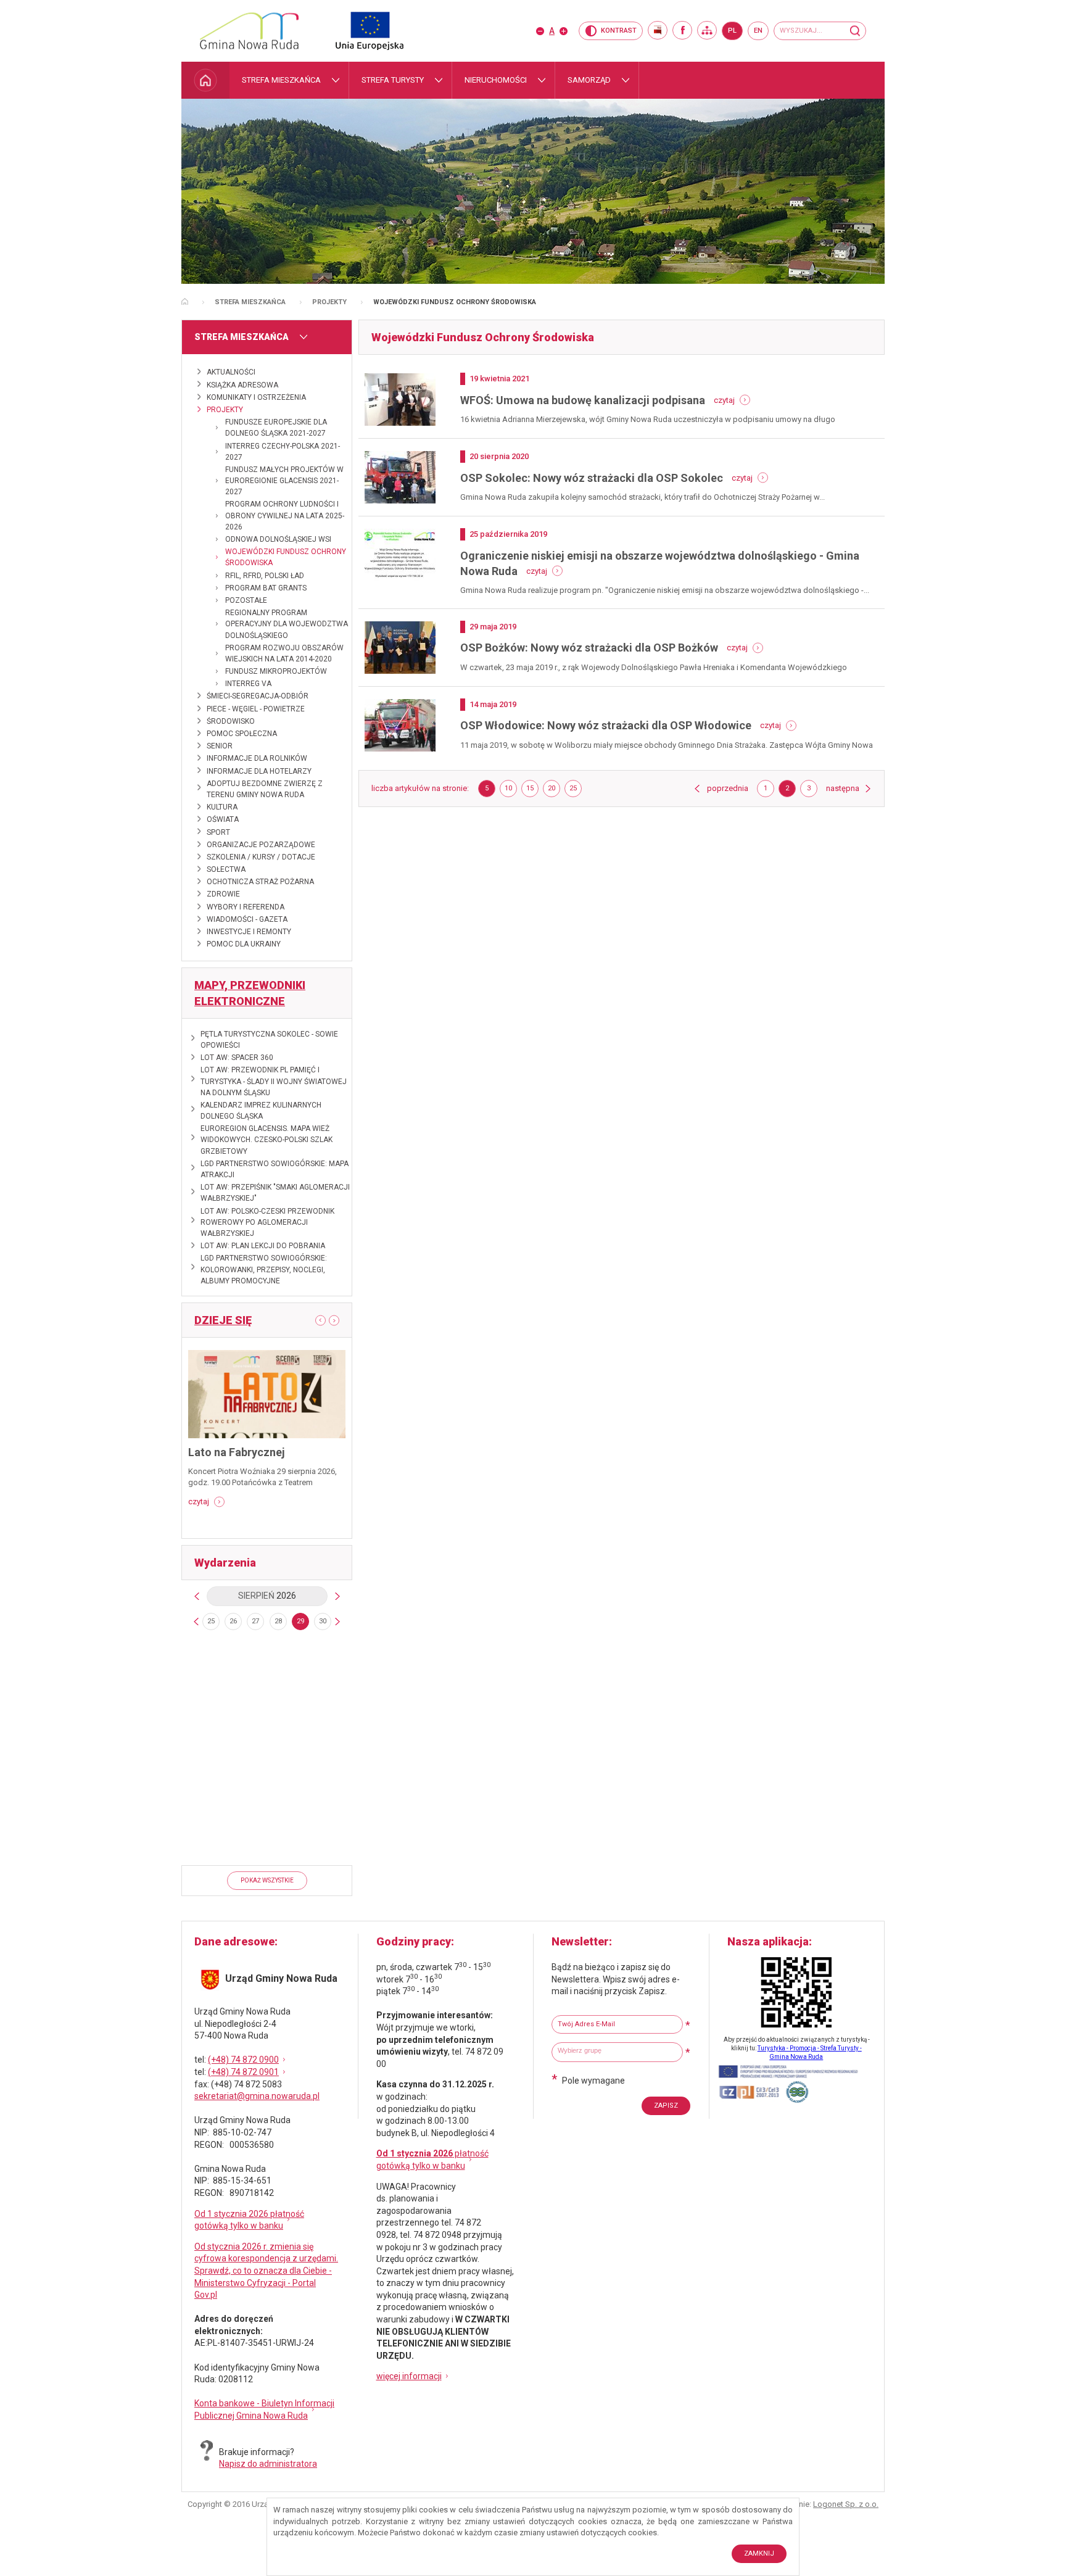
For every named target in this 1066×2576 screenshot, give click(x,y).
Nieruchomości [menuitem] (496, 80)
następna (849, 788)
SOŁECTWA (226, 869)
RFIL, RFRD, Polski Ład (265, 576)
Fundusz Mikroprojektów (276, 671)
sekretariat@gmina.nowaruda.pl (257, 2096)
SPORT (218, 832)
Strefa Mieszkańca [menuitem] (281, 80)
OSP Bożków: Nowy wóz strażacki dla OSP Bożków (589, 648)
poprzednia (728, 788)
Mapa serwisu (707, 30)
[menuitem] (205, 80)
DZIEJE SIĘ (223, 1320)
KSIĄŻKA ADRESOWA (242, 385)
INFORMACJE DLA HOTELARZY (259, 771)
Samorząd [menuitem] (589, 80)
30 (323, 1621)
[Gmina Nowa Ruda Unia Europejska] (357, 31)
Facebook (682, 30)
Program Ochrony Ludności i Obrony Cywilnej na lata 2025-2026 (285, 515)
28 (278, 1621)
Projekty (329, 302)
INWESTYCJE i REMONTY (249, 932)
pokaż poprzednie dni (196, 1621)
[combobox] (617, 2052)
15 (532, 790)
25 (211, 1621)
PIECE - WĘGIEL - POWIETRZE (256, 709)
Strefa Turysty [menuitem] (393, 80)
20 (554, 790)
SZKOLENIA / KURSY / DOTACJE (261, 857)
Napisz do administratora (268, 2464)
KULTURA (222, 807)
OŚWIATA (223, 819)
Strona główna (185, 301)
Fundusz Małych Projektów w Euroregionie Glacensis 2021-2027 (284, 481)
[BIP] (658, 30)
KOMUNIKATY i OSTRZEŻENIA (256, 397)
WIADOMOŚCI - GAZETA (247, 919)
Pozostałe (246, 600)
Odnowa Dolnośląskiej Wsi (278, 539)
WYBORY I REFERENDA (246, 907)
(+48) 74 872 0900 (243, 2060)
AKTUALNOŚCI (231, 372)
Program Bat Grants (266, 588)
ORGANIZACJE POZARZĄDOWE (261, 845)
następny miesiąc (337, 1596)
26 (233, 1621)
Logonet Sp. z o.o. (846, 2504)
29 (300, 1621)
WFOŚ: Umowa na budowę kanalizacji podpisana (583, 400)
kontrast (619, 31)
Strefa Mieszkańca (250, 302)
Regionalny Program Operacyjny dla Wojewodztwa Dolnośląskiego (287, 624)
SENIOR (220, 746)
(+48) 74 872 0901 (243, 2072)
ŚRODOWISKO (231, 721)
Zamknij (759, 2553)
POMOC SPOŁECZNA (242, 734)
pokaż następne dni (337, 1621)
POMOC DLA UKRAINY (244, 944)
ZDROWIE (223, 894)
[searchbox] (619, 2051)
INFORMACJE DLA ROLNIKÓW (257, 758)
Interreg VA (248, 684)
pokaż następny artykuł (339, 1321)
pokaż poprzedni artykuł (316, 1320)
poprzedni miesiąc (197, 1596)
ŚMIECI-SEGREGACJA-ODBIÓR (258, 696)
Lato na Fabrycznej (237, 1452)
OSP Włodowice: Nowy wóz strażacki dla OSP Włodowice (606, 725)
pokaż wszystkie (267, 1880)
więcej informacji (409, 2376)
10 (511, 790)
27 (255, 1621)
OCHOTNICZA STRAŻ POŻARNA (260, 882)
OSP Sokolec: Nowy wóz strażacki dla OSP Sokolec (592, 478)
